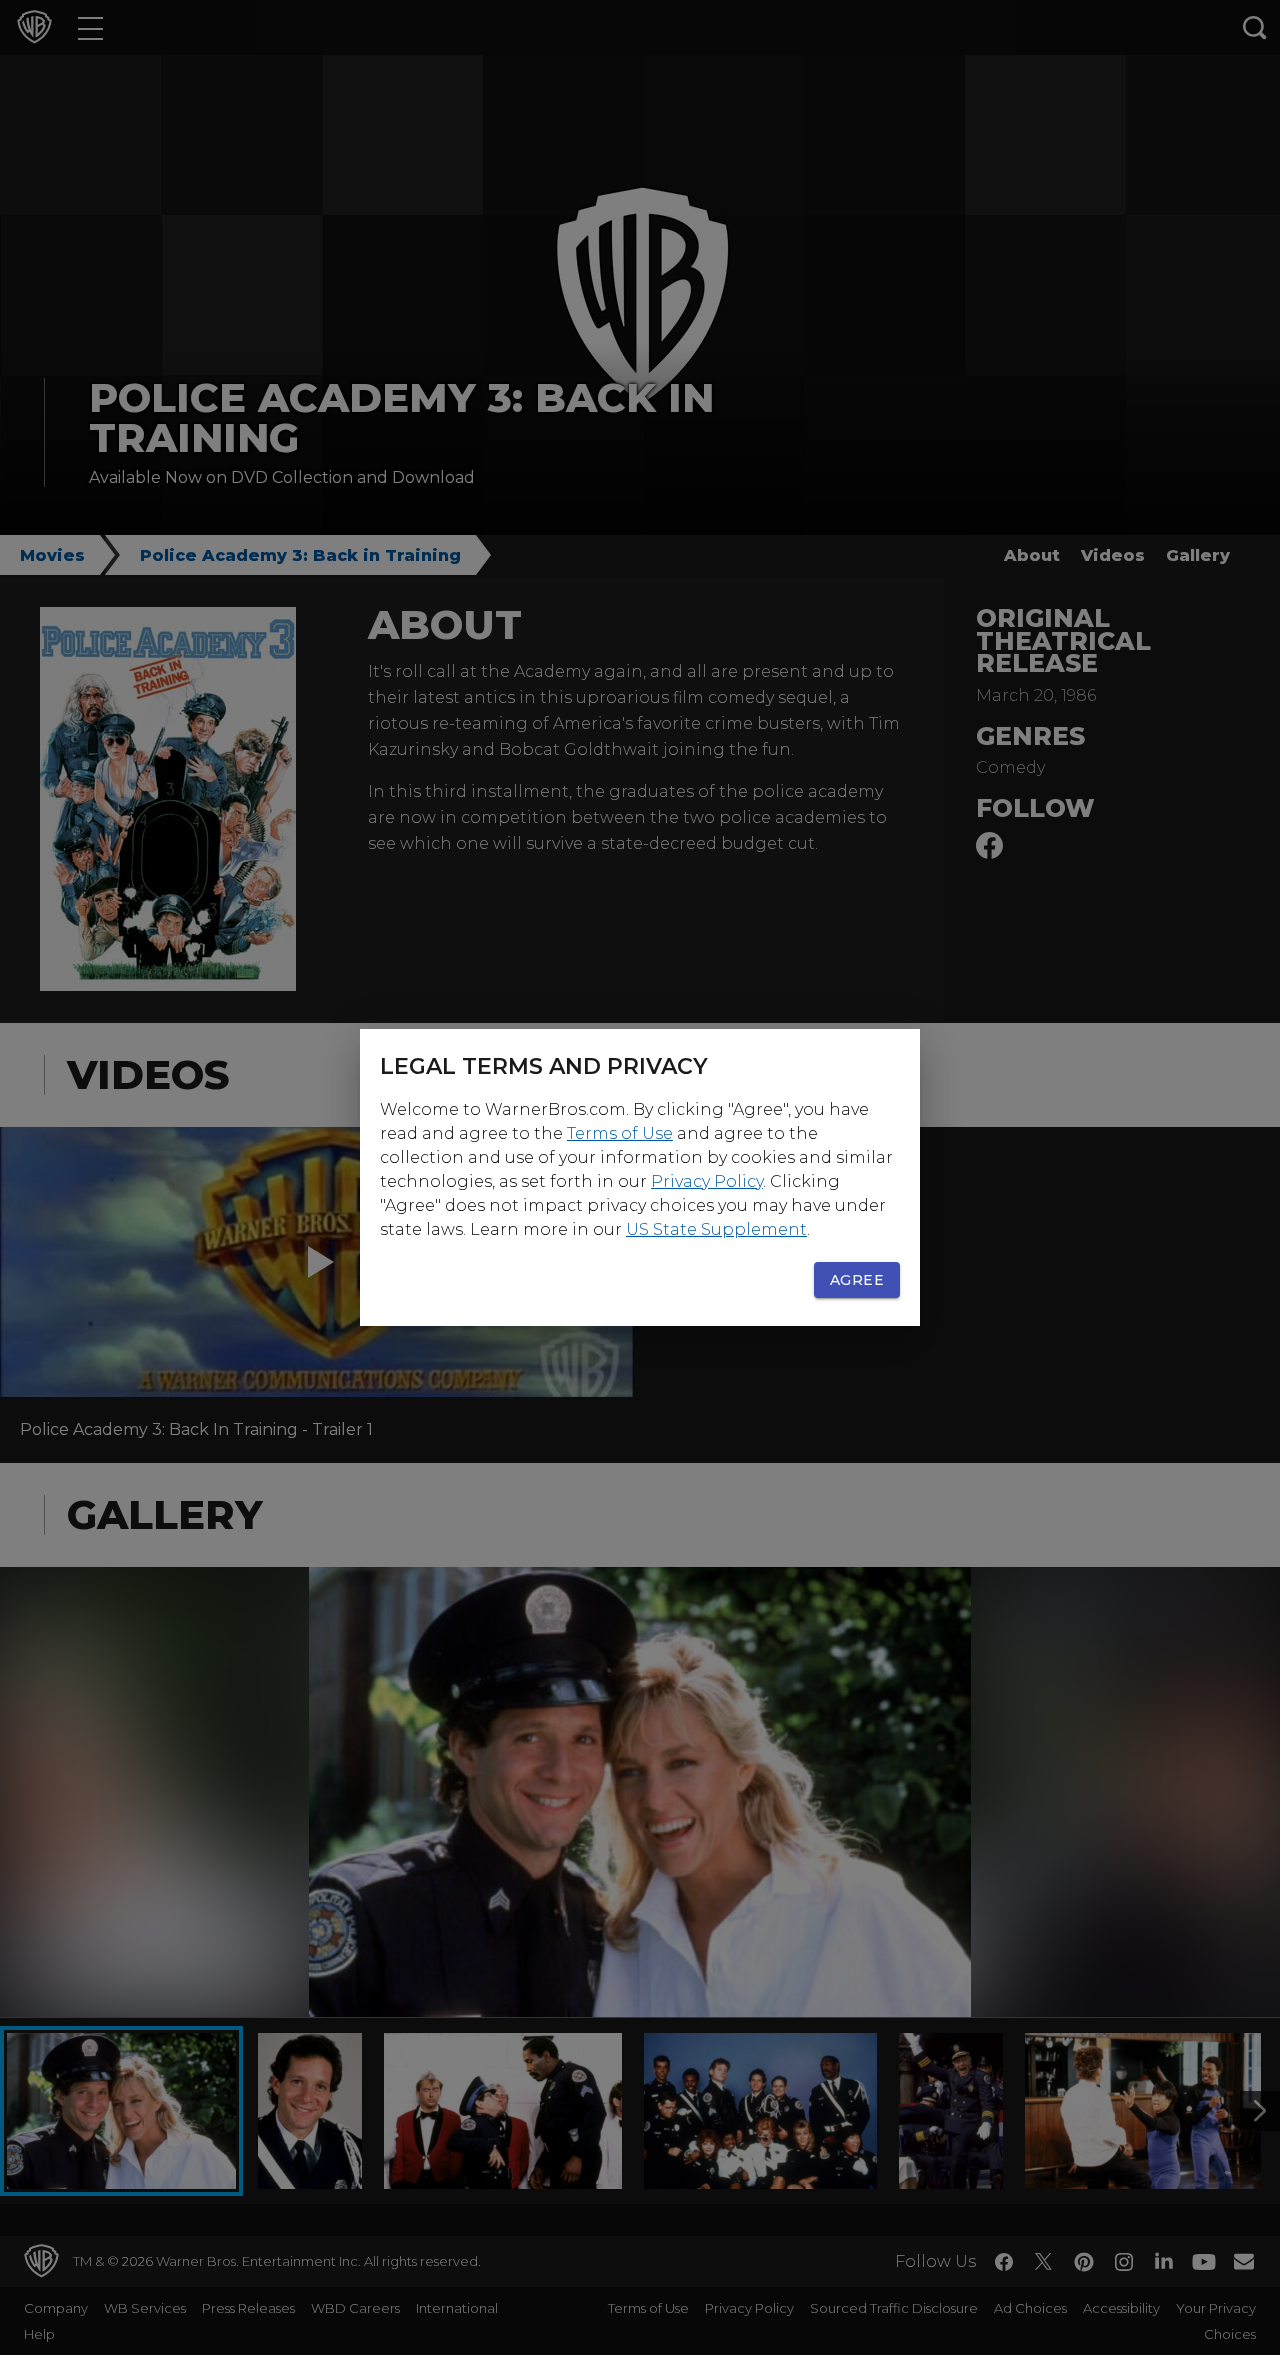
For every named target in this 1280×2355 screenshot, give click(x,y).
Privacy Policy (707, 1181)
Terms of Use (620, 1133)
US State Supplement (716, 1229)
